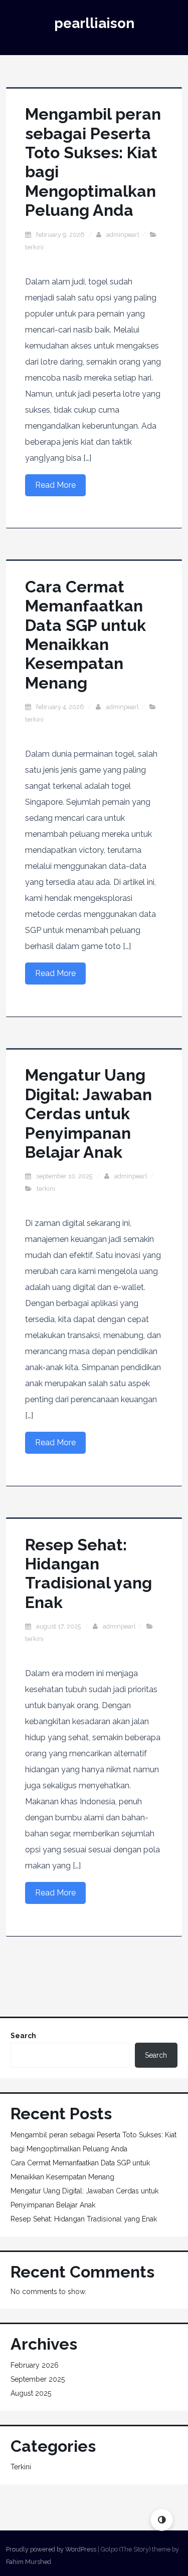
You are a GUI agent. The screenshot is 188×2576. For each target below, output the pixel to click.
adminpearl (123, 235)
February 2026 (35, 2365)
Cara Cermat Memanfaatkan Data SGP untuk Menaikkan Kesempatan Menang (85, 635)
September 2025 (38, 2379)
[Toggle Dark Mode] (162, 2520)
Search (23, 2036)
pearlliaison (94, 23)
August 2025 (31, 2393)
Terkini (34, 247)
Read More (55, 485)
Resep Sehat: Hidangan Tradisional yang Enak (88, 1573)
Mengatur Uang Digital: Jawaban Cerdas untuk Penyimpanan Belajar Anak (88, 1113)
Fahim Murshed (29, 2562)
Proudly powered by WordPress (51, 2549)
